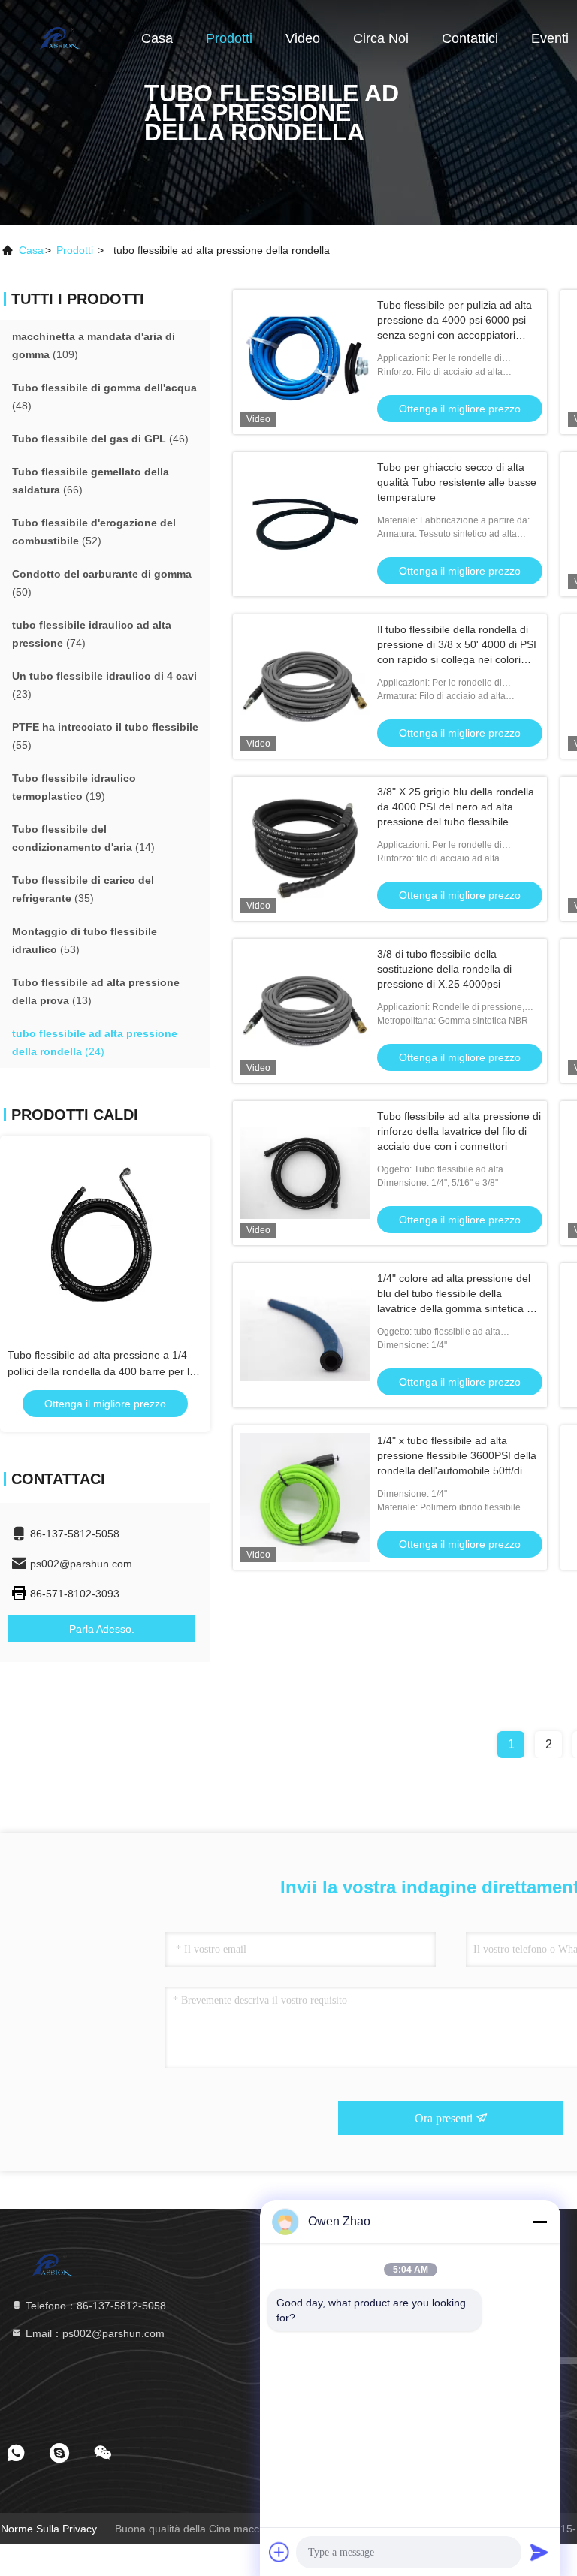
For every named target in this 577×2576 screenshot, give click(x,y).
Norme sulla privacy (49, 2529)
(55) (105, 736)
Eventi (550, 38)
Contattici (470, 38)
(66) (91, 481)
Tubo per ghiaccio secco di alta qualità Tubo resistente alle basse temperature (457, 482)
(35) (83, 889)
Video (303, 38)
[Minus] (539, 2222)
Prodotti (229, 38)
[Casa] (60, 38)
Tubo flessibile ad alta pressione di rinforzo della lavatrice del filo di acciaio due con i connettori (459, 1131)
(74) (92, 634)
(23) (104, 685)
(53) (85, 940)
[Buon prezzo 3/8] (305, 849)
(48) (104, 397)
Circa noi (381, 38)
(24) (95, 1042)
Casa (157, 38)
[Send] (539, 2552)
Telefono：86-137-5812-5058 (94, 2306)
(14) (83, 838)
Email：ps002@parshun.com (94, 2333)
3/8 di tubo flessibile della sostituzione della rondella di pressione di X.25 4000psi (444, 969)
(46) (100, 439)
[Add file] (279, 2552)
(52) (94, 532)
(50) (102, 583)
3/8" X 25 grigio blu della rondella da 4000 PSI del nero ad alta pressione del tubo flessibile (456, 807)
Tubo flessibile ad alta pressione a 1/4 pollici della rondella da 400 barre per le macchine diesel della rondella (101, 1371)
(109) (94, 345)
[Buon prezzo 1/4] (305, 1335)
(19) (74, 787)
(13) (96, 991)
